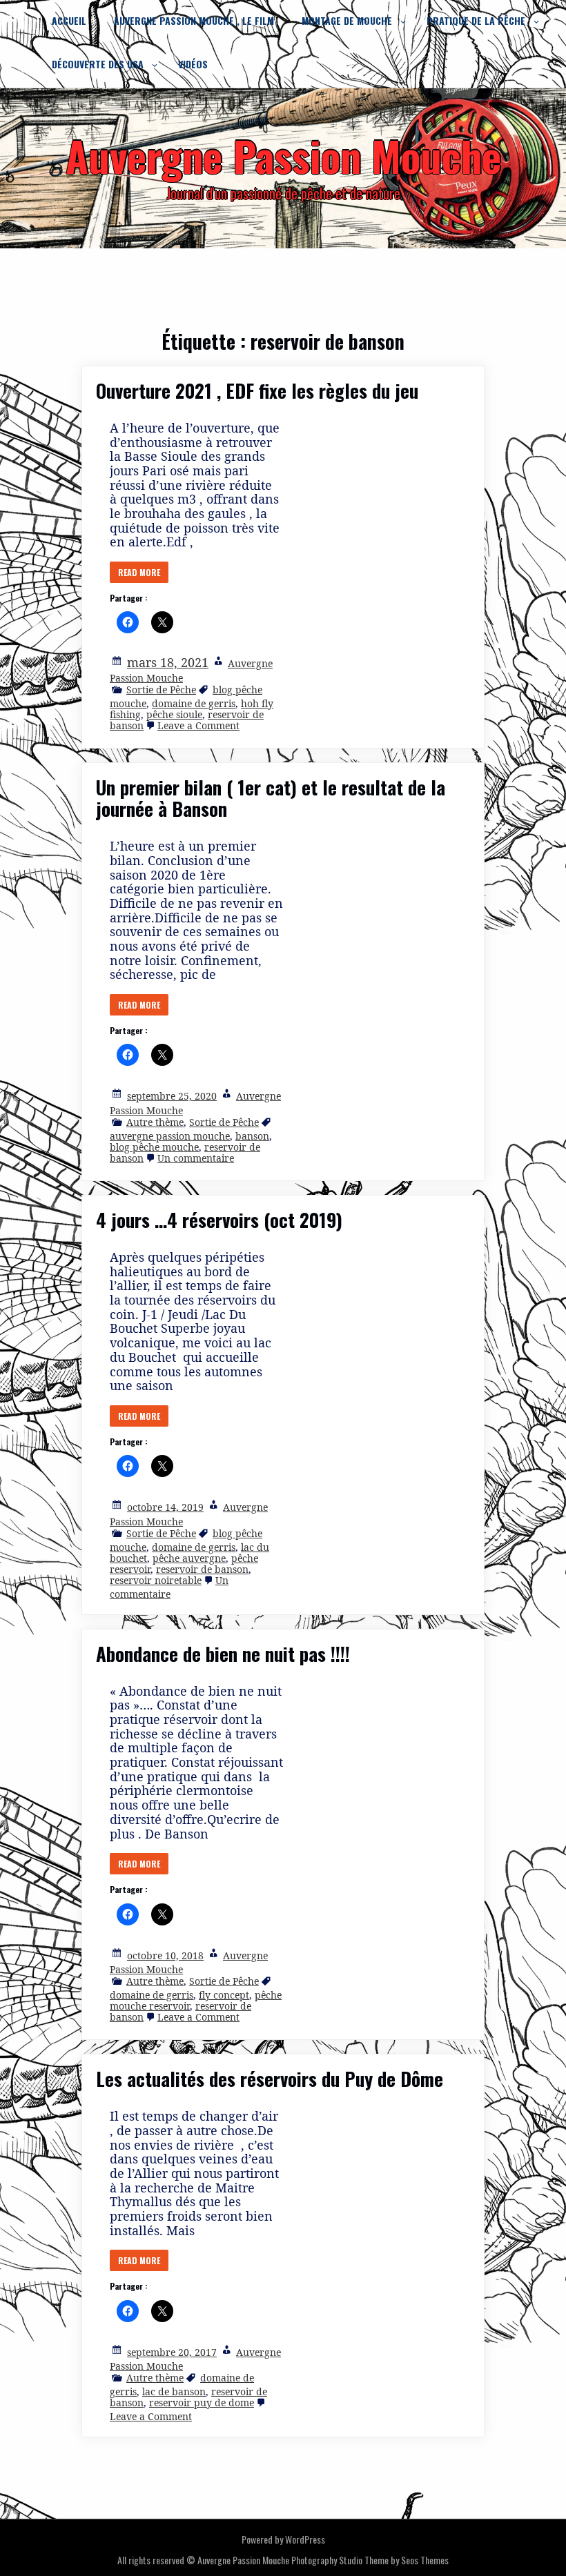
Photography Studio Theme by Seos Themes (370, 2560)
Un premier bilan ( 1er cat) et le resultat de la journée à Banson (271, 798)
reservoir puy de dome (202, 2402)
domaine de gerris (194, 703)
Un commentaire (196, 1158)
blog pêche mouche (154, 1147)
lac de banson (174, 2391)
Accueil (69, 20)
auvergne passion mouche (170, 1136)
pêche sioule (174, 714)
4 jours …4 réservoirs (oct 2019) (219, 1220)
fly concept (224, 1995)
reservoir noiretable (156, 1580)
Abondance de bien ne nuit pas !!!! (223, 1654)
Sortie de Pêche (161, 690)
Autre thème (155, 1122)
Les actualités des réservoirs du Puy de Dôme (270, 2079)
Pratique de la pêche (476, 20)
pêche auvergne (189, 1558)
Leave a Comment (198, 725)
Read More (139, 572)
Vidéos (193, 64)
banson (252, 1136)
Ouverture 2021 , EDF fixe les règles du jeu (257, 390)
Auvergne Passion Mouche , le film (194, 20)
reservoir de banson (202, 1569)
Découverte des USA (98, 64)
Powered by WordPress (283, 2539)
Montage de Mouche (347, 20)
